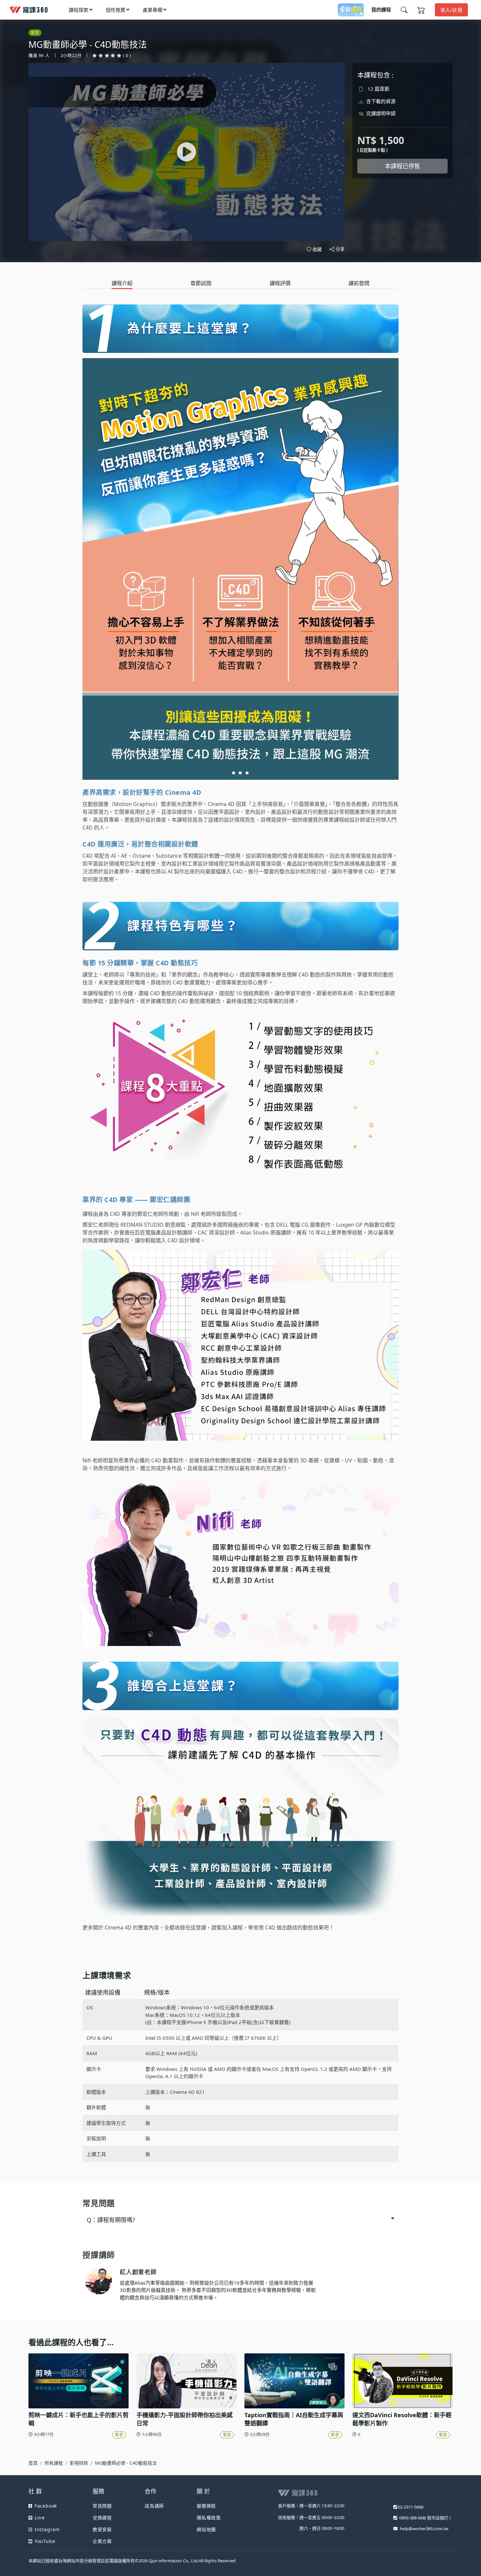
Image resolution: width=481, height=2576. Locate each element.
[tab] (122, 283)
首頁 (33, 2463)
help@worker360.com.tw (424, 2529)
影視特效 (79, 2463)
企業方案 (102, 2541)
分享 (340, 249)
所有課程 (54, 2463)
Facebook (46, 2506)
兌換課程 (102, 2518)
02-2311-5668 (411, 2507)
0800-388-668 (412, 2518)
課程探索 (79, 10)
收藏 (317, 249)
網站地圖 (206, 2529)
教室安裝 (102, 2529)
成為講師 (154, 2506)
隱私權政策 (209, 2518)
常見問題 (102, 2506)
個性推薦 (116, 10)
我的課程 (381, 9)
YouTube (45, 2541)
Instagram (47, 2529)
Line (40, 2518)
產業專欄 (152, 10)
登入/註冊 (452, 10)
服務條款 (206, 2506)
